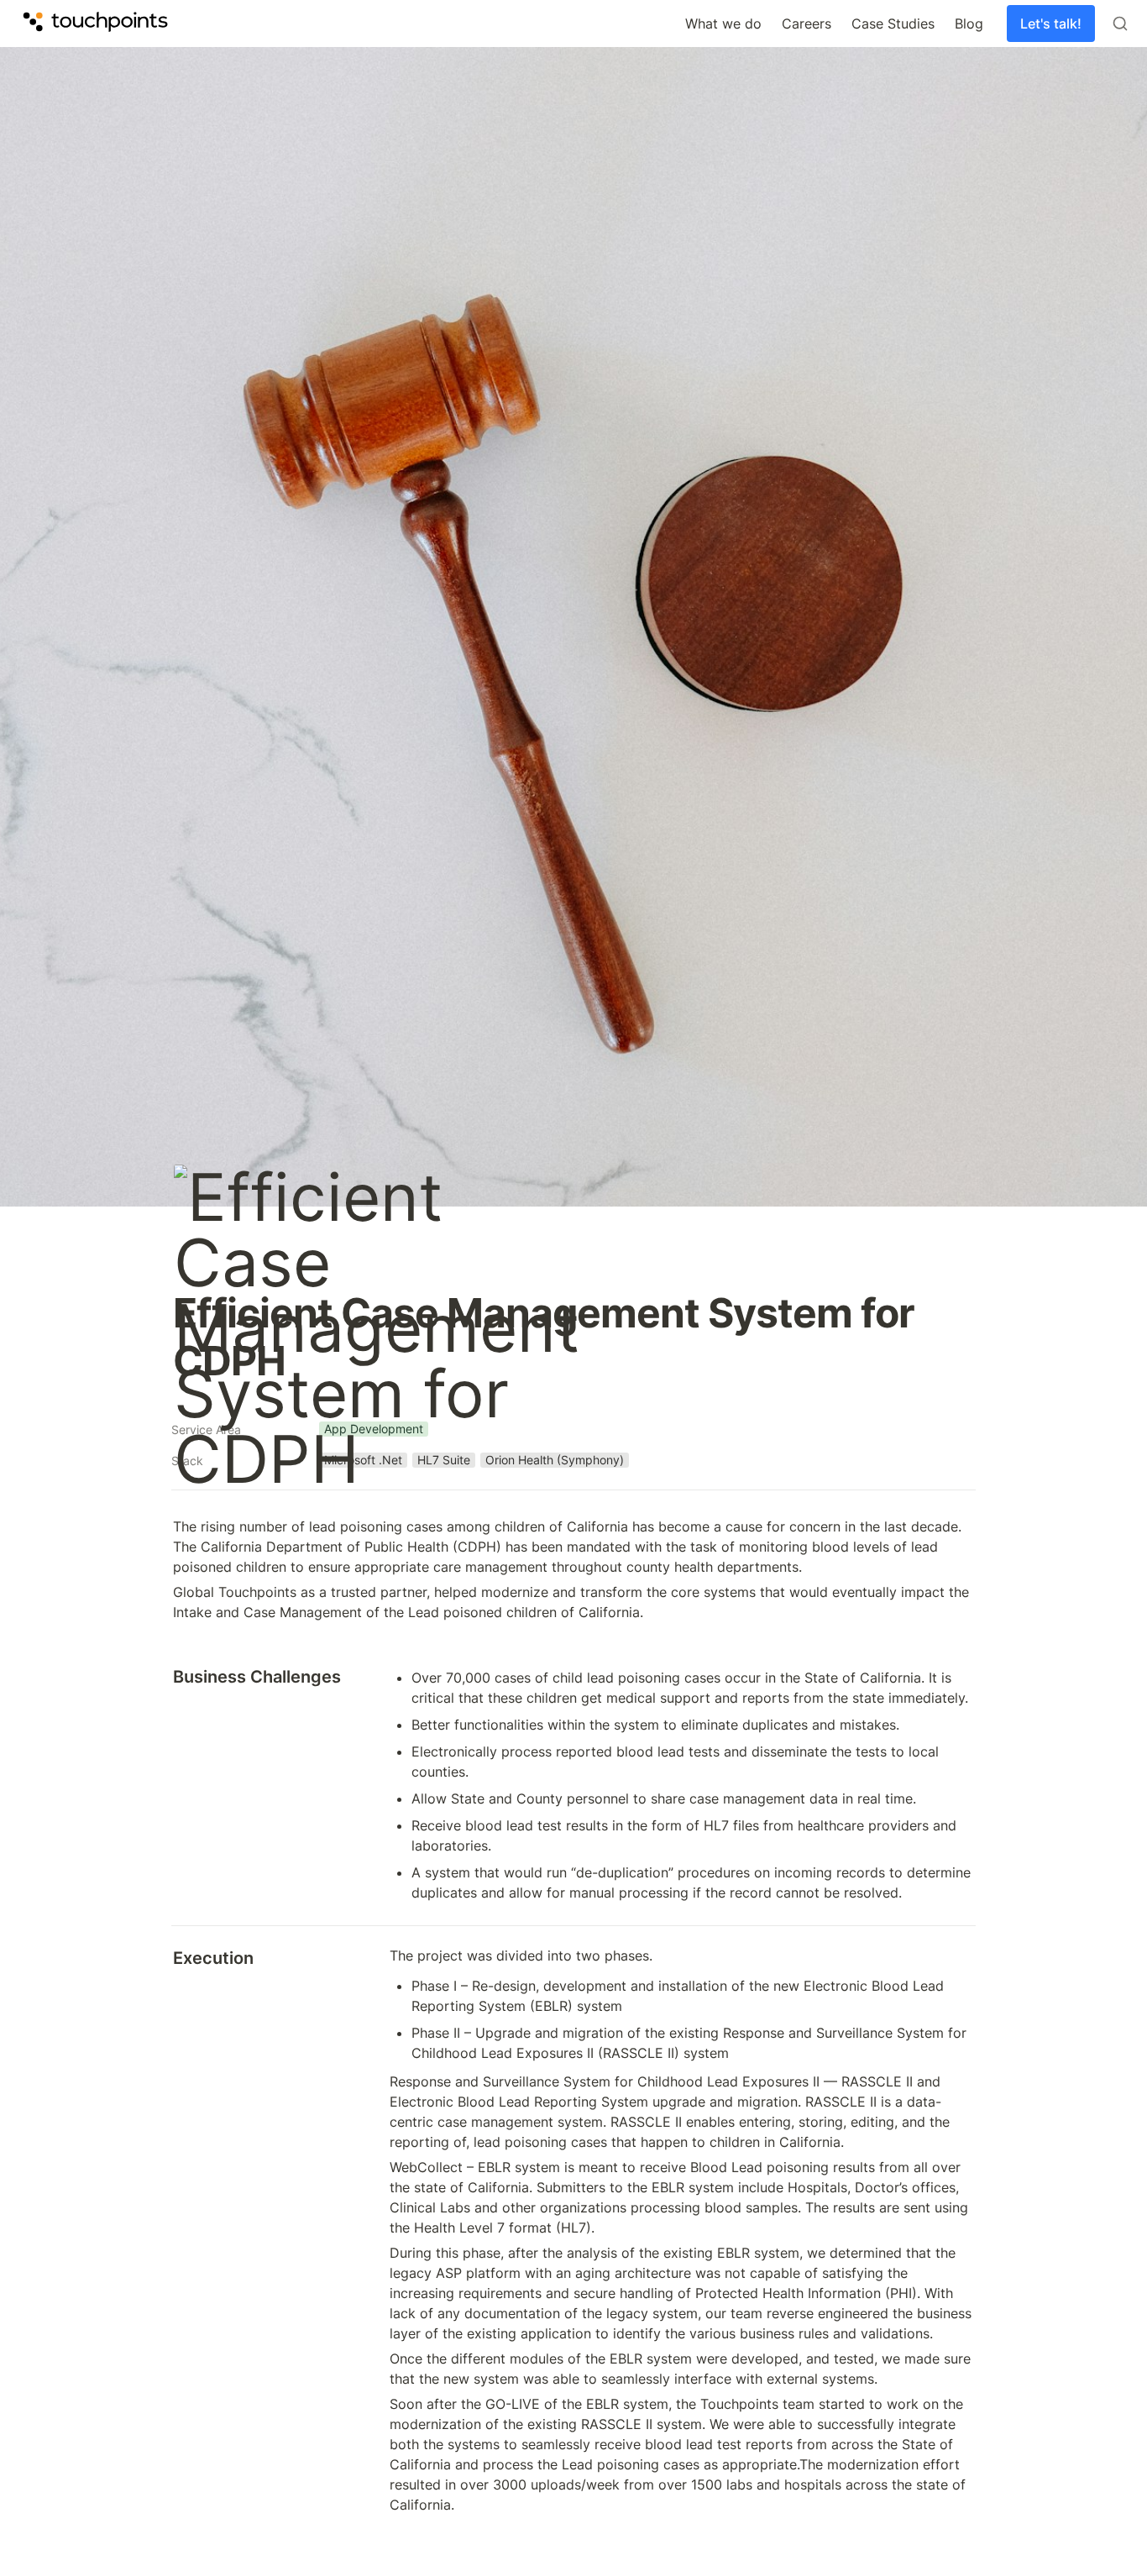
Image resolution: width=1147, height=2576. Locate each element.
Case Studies (893, 24)
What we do (723, 24)
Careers (807, 24)
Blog (969, 24)
